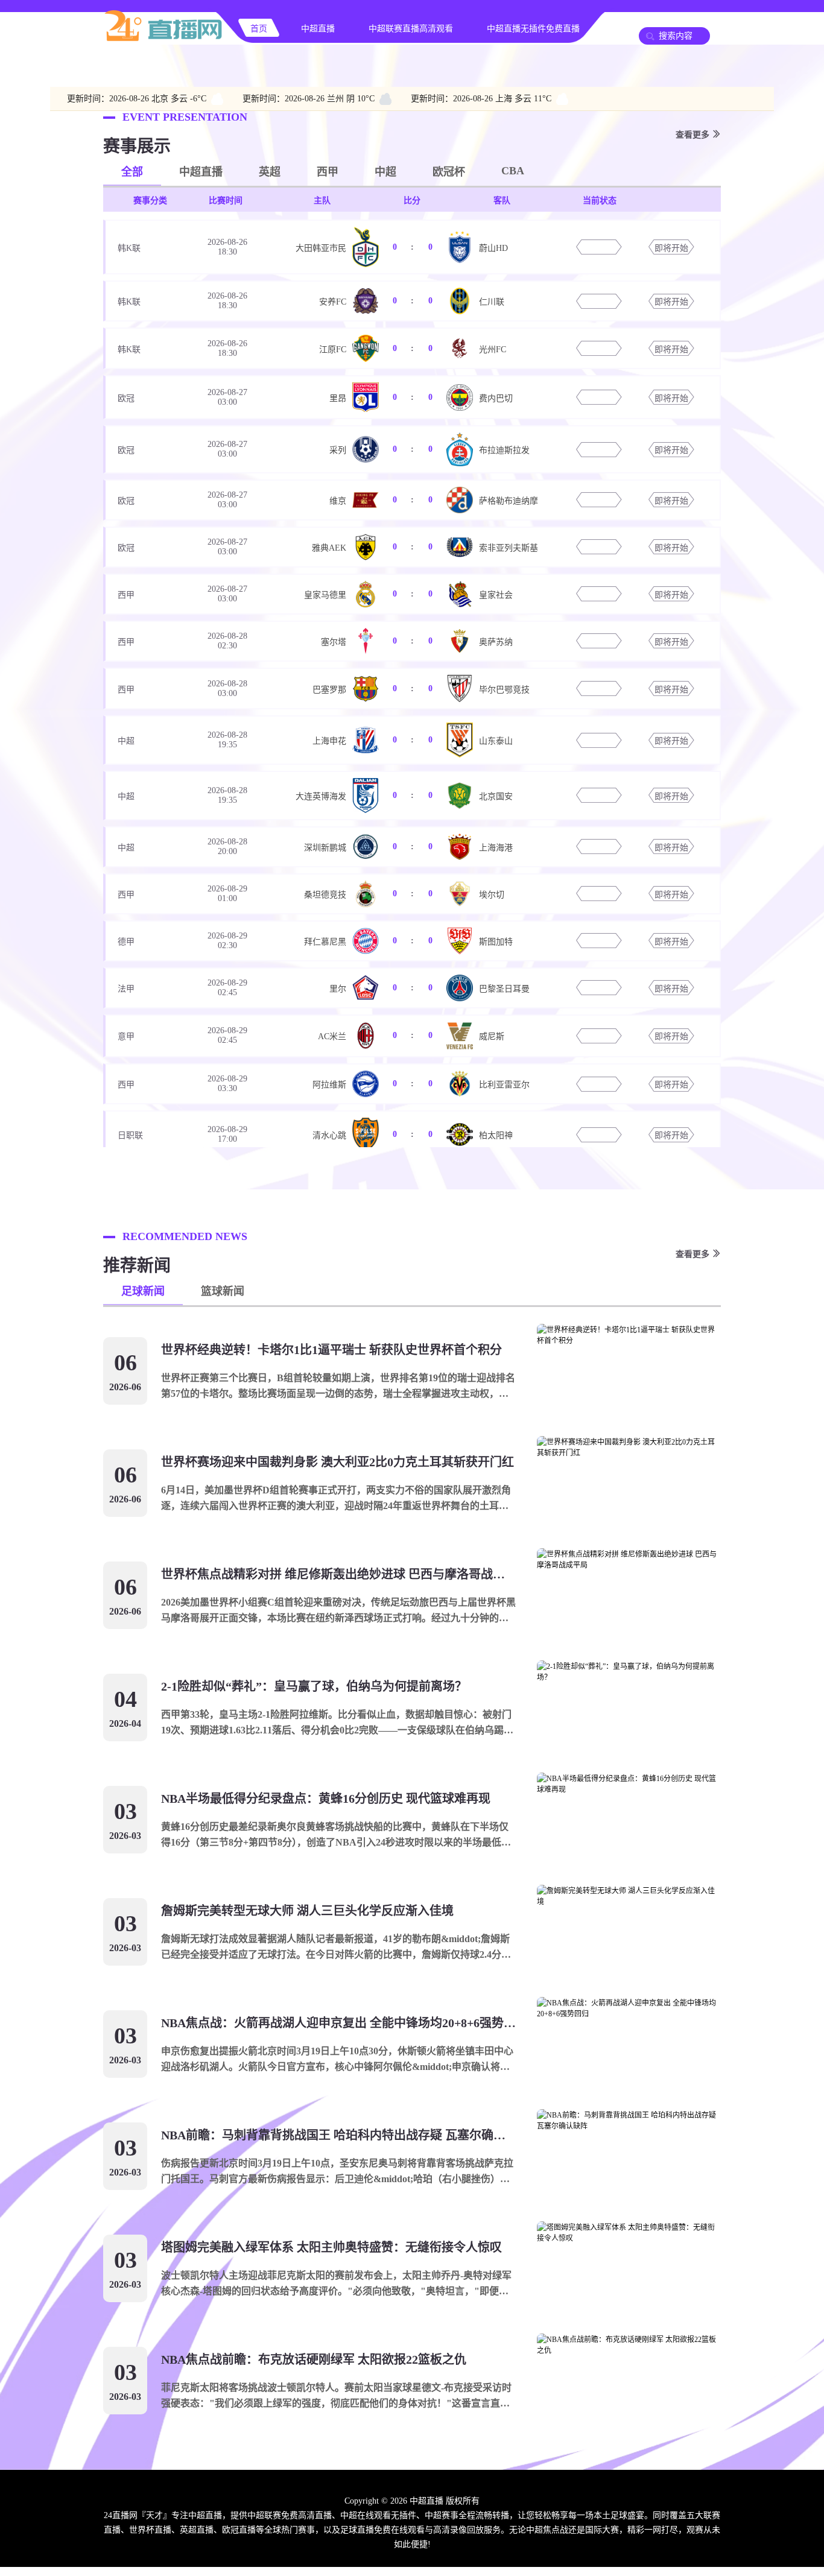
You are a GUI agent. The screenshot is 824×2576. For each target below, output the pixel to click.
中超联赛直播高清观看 (411, 29)
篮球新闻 (223, 1291)
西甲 (328, 172)
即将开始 (671, 248)
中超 (385, 172)
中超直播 (318, 29)
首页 (259, 29)
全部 (132, 172)
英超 (270, 172)
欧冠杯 (449, 172)
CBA (513, 171)
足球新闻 (143, 1291)
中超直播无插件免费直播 (533, 29)
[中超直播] (163, 40)
